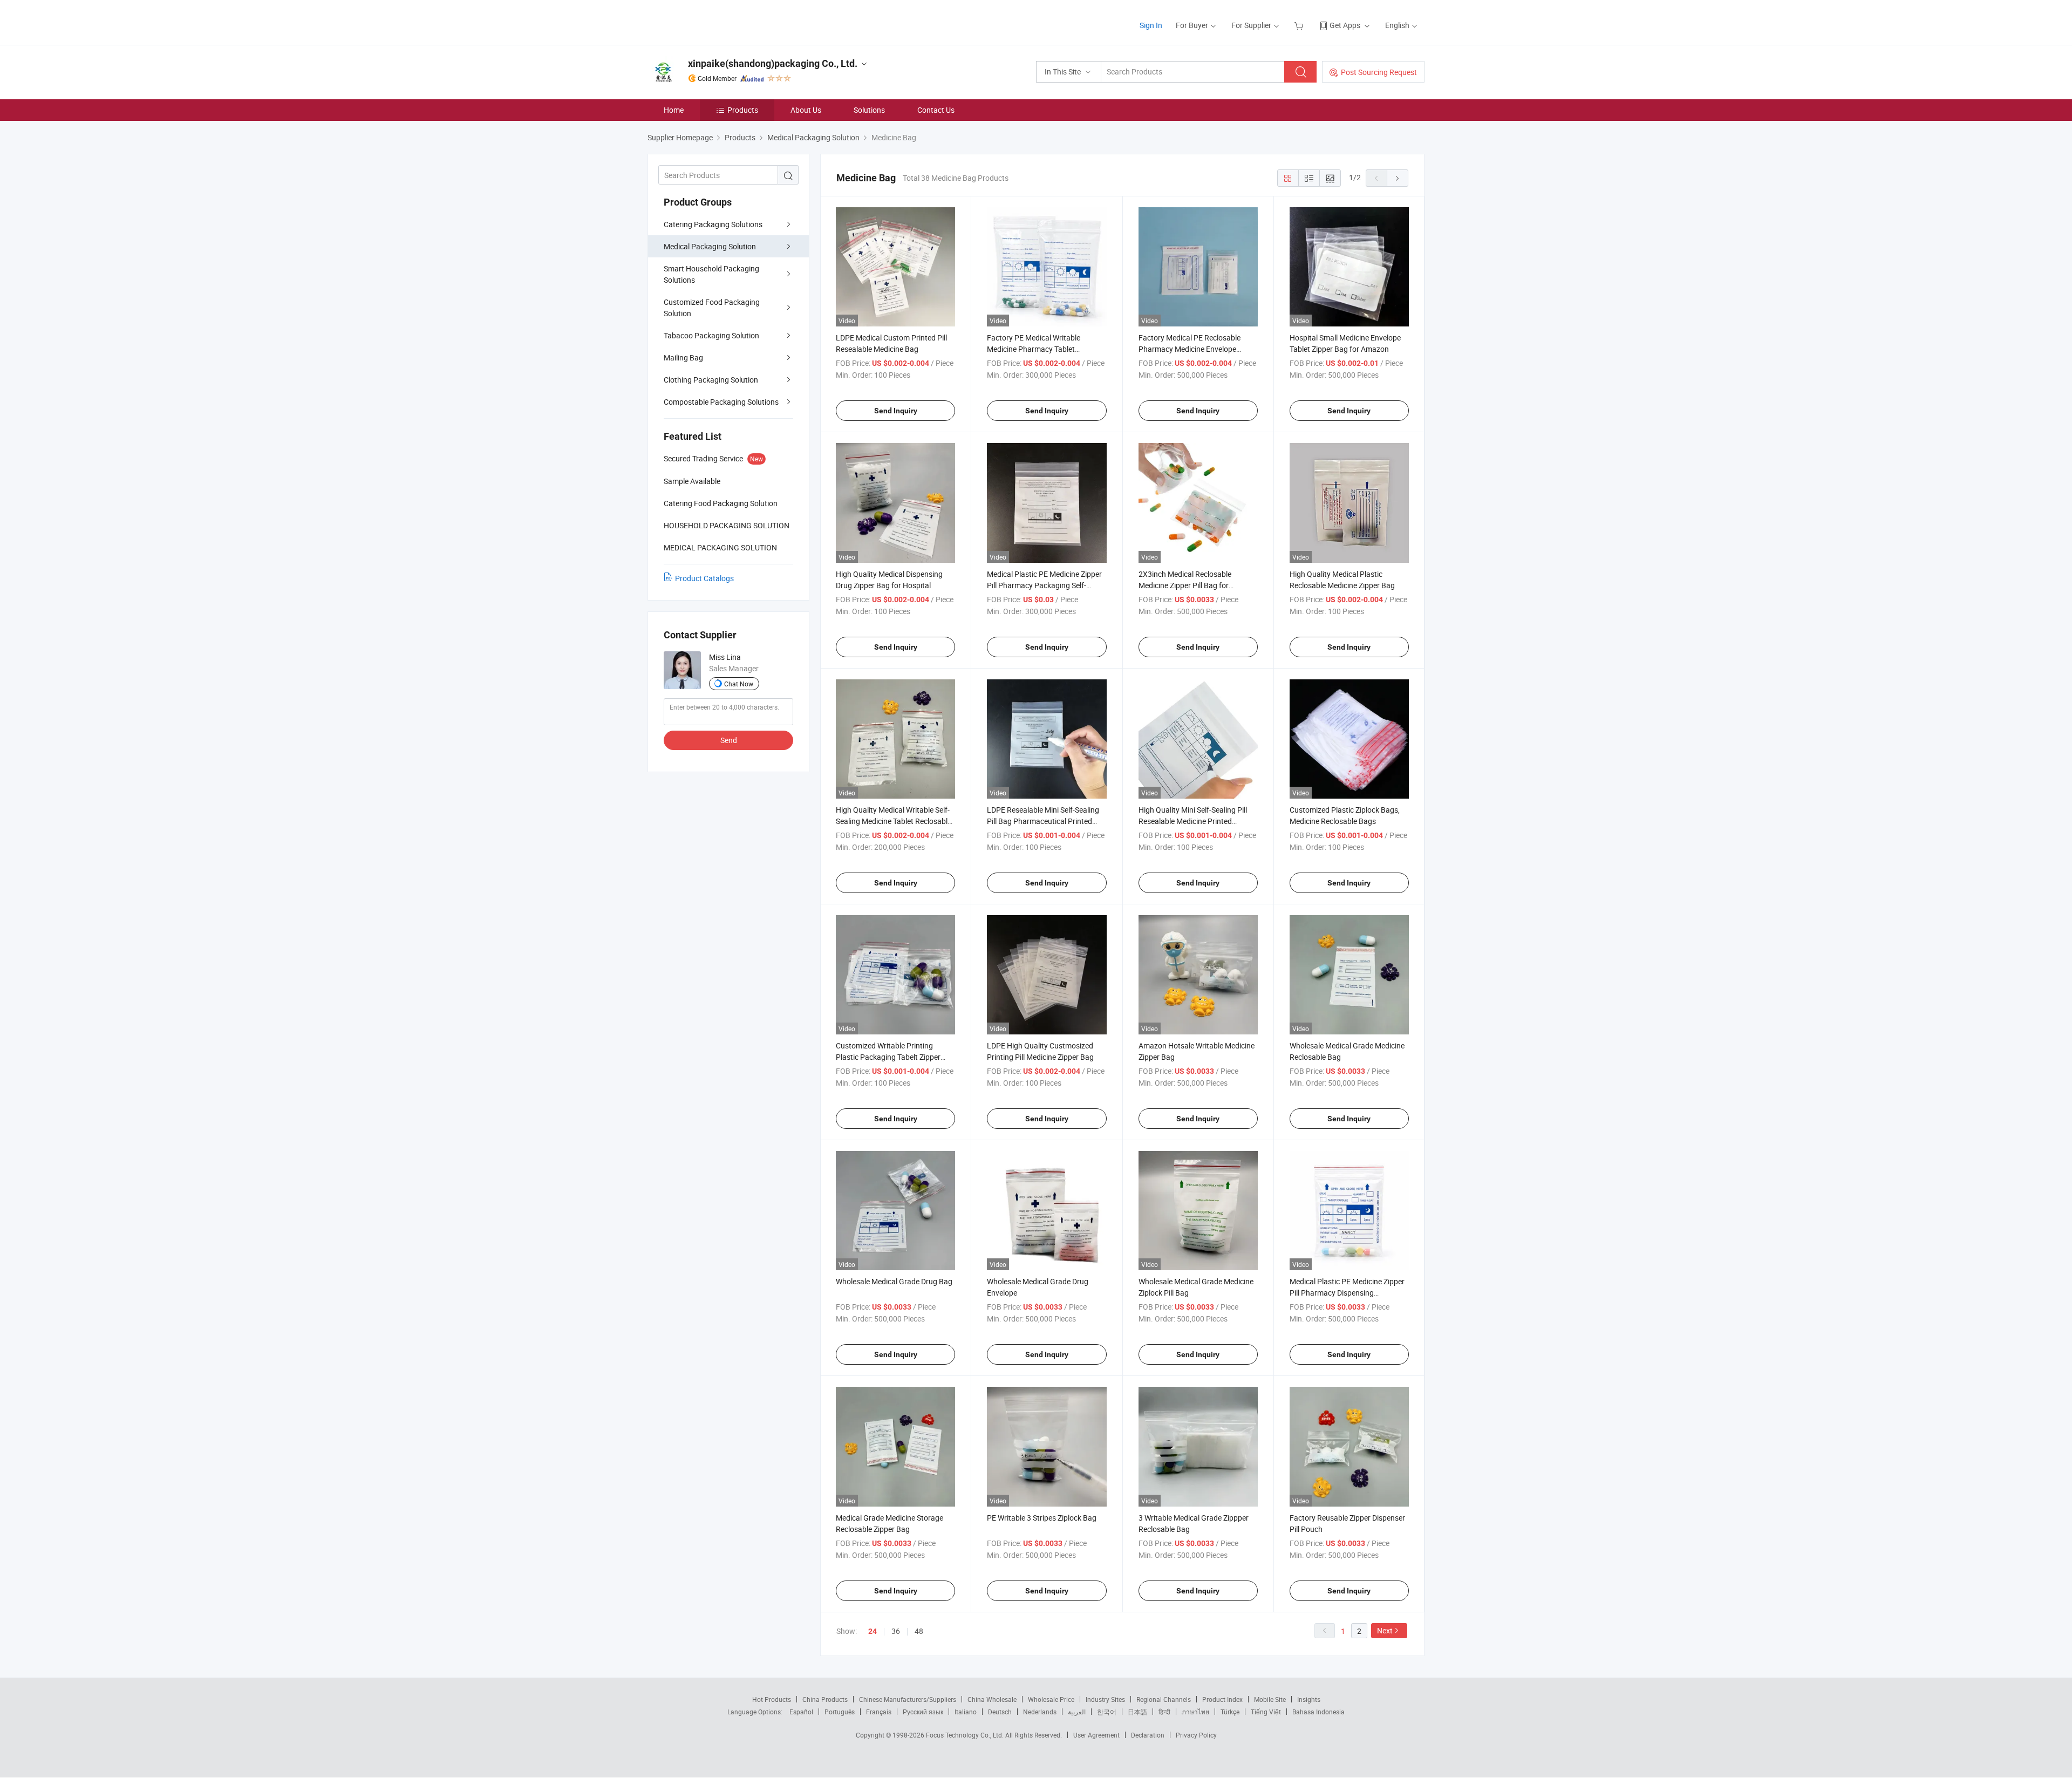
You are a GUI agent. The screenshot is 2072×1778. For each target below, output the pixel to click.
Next (1385, 1630)
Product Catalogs (704, 578)
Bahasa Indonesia (1318, 1712)
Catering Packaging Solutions (713, 224)
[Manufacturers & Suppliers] (717, 21)
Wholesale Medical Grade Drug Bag (894, 1281)
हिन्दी (1164, 1712)
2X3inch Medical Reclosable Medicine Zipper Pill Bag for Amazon (1185, 585)
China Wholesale (992, 1699)
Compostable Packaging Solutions (721, 402)
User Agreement (1096, 1735)
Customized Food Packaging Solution (712, 308)
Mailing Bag (683, 357)
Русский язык (923, 1712)
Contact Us (936, 110)
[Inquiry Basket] (1300, 25)
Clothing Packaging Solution (711, 380)
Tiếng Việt (1266, 1712)
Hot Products (772, 1699)
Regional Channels (1164, 1699)
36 (896, 1631)
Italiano (966, 1712)
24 (873, 1631)
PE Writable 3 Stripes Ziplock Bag (1042, 1518)
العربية (1077, 1712)
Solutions (869, 110)
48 (919, 1631)
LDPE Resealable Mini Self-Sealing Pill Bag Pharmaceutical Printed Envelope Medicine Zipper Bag (1043, 821)
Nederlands (1040, 1712)
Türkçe (1230, 1712)
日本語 (1137, 1712)
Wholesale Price (1051, 1699)
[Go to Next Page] (1398, 178)
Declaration (1148, 1735)
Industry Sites (1105, 1699)
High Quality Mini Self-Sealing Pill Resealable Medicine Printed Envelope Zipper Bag (1193, 821)
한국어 (1107, 1712)
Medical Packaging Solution (710, 246)
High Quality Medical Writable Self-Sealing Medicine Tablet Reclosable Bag (894, 821)
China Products (825, 1699)
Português (840, 1712)
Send (729, 740)
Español (801, 1712)
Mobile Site (1270, 1699)
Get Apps (1345, 25)
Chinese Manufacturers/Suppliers (908, 1699)
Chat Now (739, 684)
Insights (1309, 1699)
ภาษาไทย (1195, 1712)
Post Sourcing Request (1379, 72)
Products (743, 110)
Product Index (1222, 1699)
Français (879, 1712)
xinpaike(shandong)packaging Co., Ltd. (773, 63)
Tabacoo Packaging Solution (711, 335)
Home (674, 110)
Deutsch (1000, 1712)
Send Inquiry (896, 411)
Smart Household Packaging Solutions (711, 274)
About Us (806, 110)
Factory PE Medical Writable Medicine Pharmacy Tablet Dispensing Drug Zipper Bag (1034, 349)
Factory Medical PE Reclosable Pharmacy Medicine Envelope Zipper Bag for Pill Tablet (1190, 349)
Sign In (1151, 25)
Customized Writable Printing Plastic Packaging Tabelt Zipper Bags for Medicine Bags (888, 1057)
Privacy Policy (1196, 1735)
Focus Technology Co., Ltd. (966, 1735)
